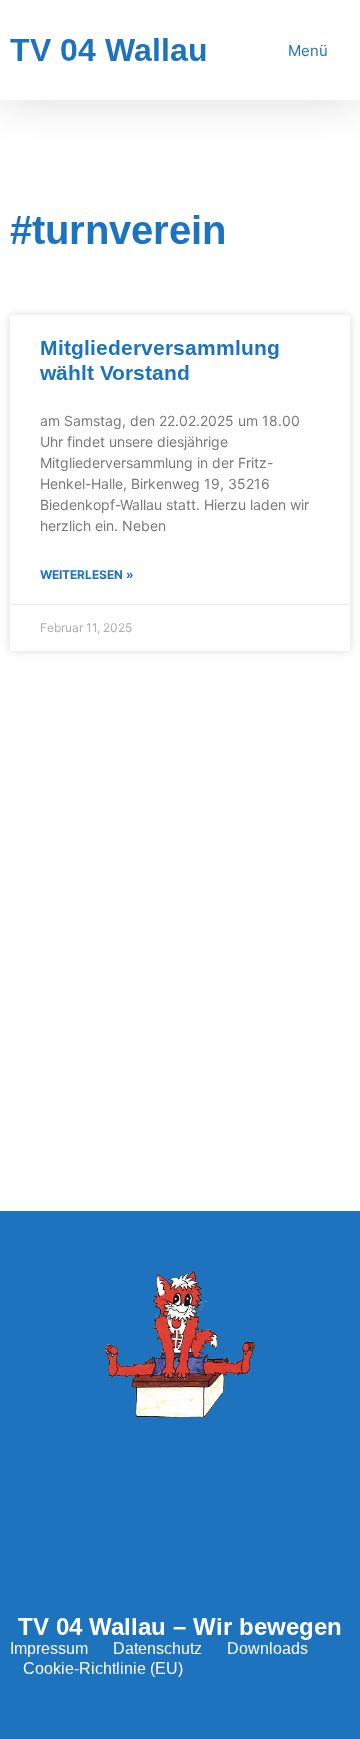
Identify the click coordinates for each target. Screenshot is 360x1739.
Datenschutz (157, 1648)
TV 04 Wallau (109, 50)
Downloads (267, 1648)
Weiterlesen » (87, 574)
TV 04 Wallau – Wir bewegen (180, 1626)
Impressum (49, 1648)
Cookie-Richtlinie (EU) (103, 1668)
